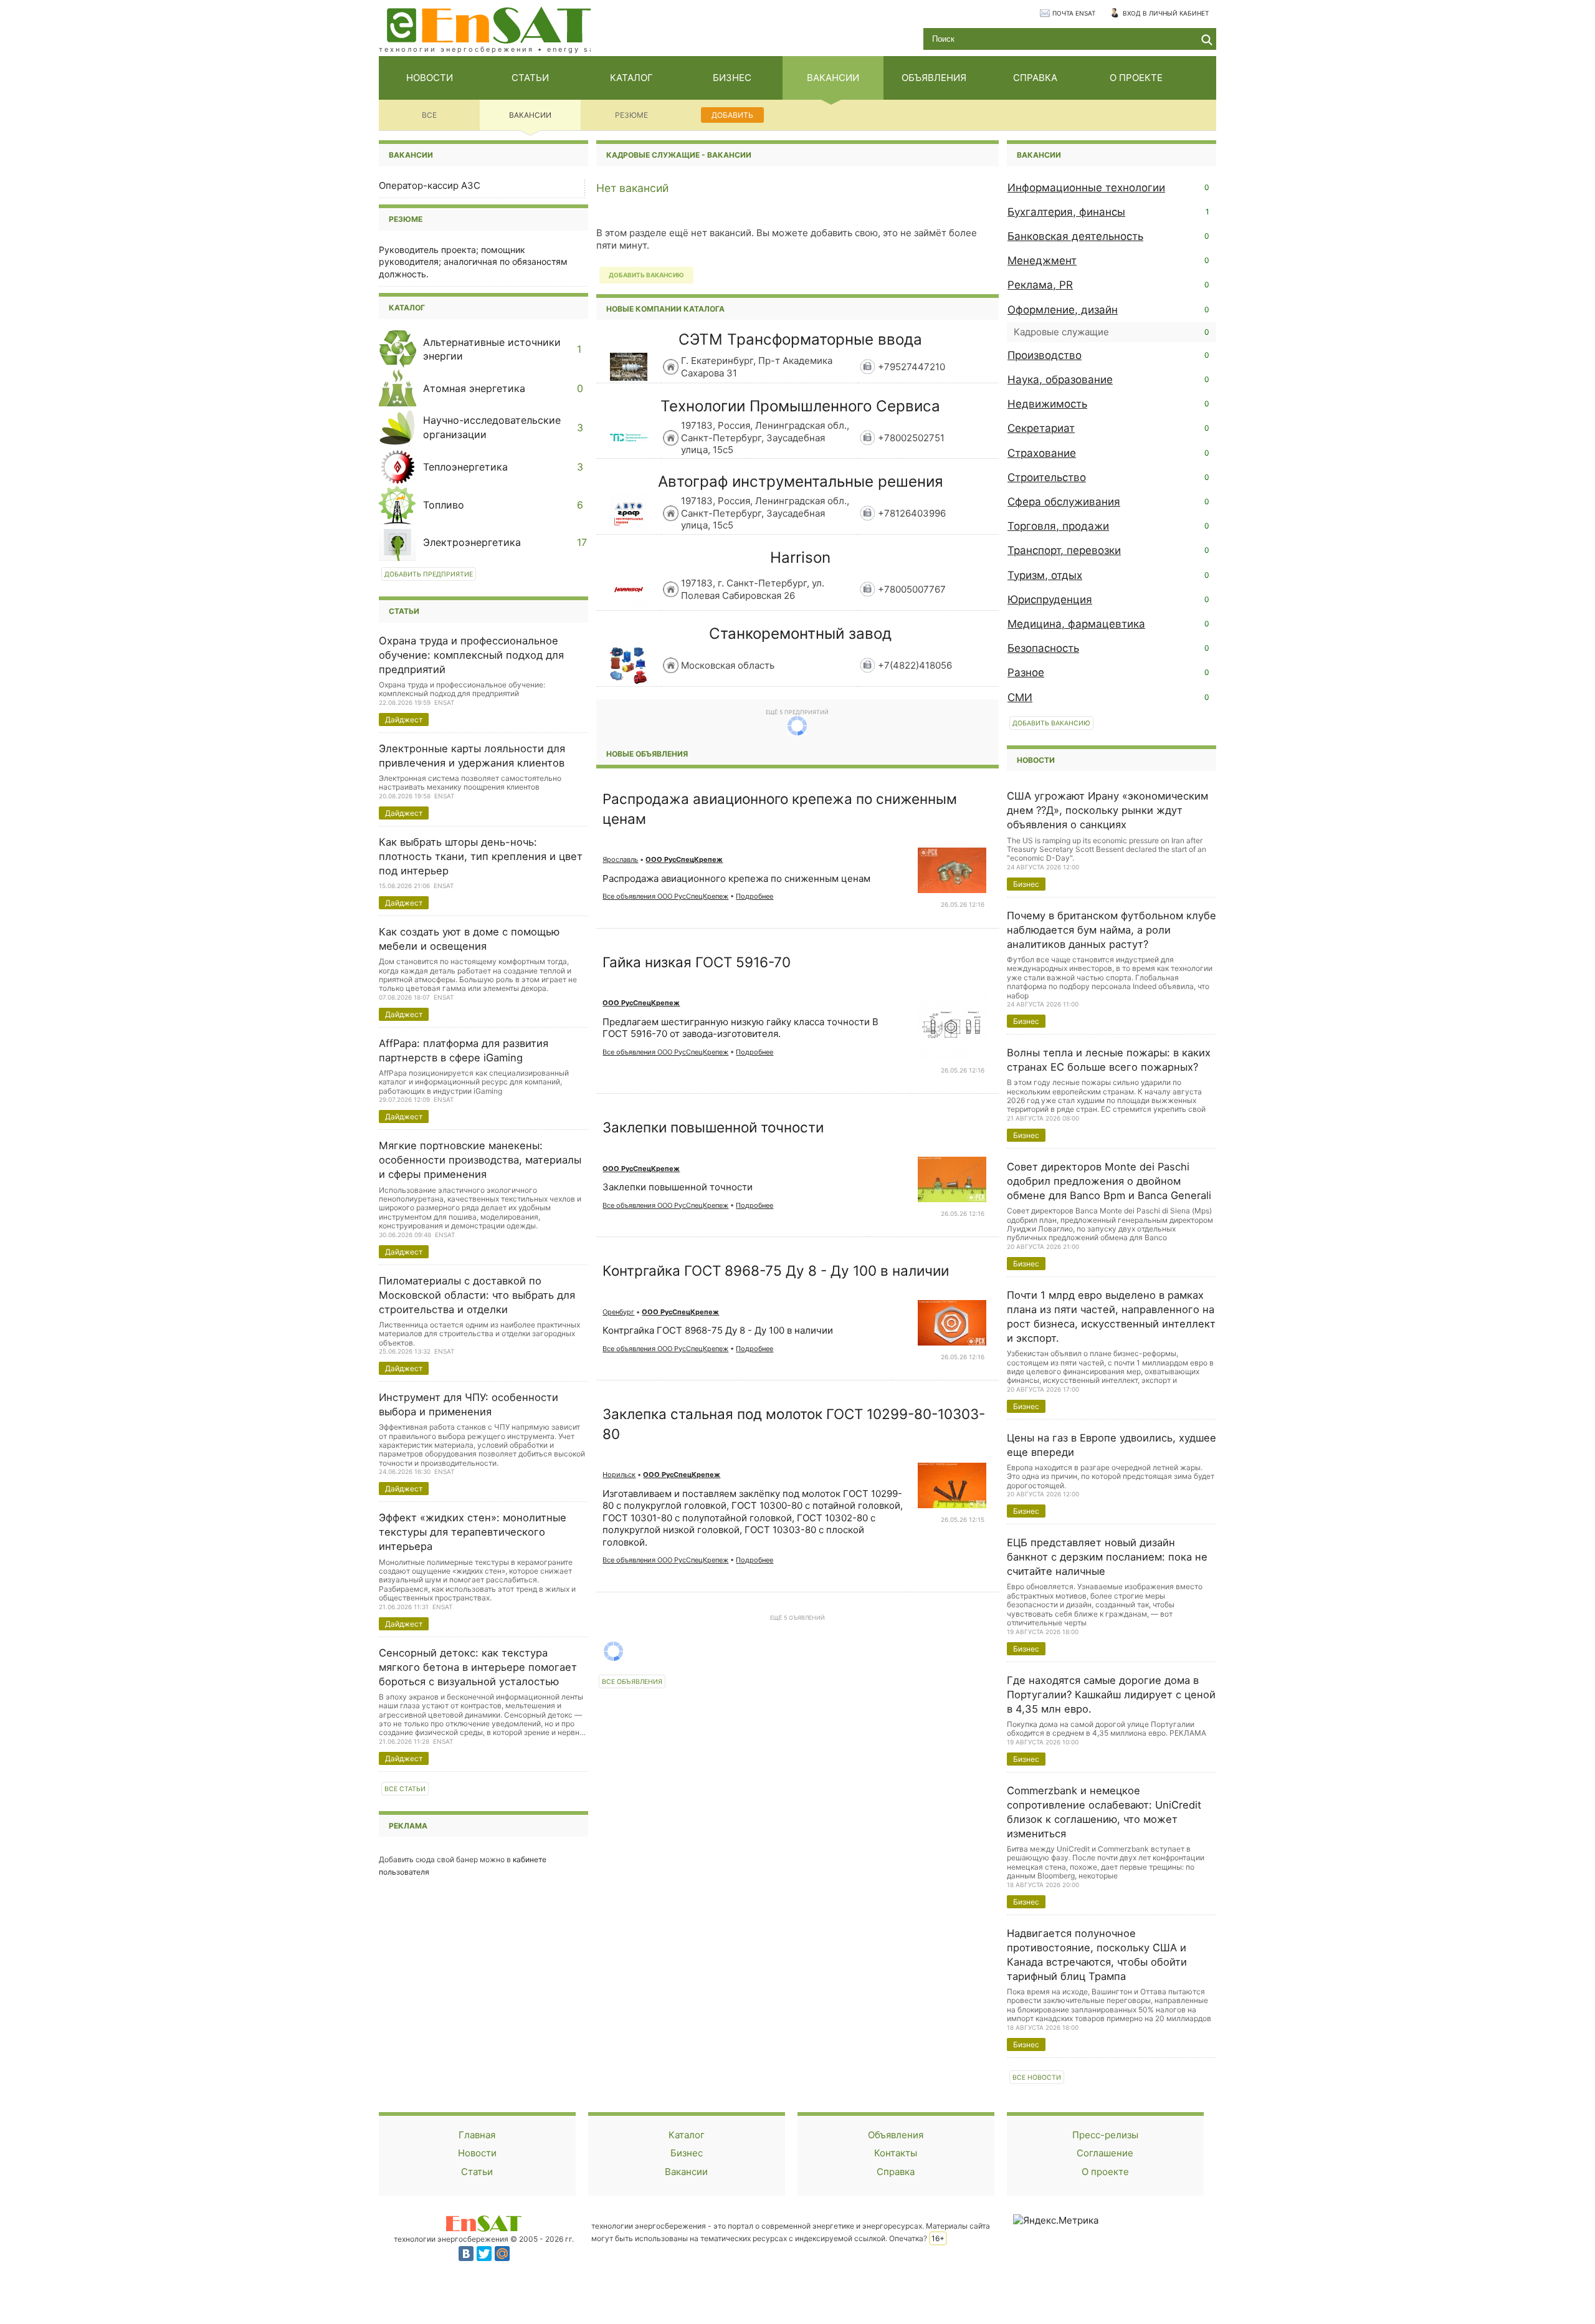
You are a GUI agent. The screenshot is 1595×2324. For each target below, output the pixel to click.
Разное (1026, 672)
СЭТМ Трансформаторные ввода (800, 339)
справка (1035, 78)
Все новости (1037, 2078)
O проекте (1105, 2172)
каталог (631, 78)
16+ (938, 2238)
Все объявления (632, 1682)
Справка (896, 2172)
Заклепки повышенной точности (713, 1127)
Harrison (800, 557)
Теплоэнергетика (465, 467)
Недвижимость (1047, 404)
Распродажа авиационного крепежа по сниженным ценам (736, 878)
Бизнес (687, 2153)
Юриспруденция (1050, 600)
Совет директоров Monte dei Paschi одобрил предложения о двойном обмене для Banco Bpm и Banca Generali (1109, 1181)
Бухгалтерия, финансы (1066, 212)
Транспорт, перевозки (1064, 550)
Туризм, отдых (1045, 575)
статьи (530, 78)
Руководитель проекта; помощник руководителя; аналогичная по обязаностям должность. (473, 262)
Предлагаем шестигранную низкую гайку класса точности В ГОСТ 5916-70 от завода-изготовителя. (740, 1028)
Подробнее (755, 896)
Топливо (444, 505)
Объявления (896, 2135)
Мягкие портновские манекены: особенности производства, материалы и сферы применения (480, 1160)
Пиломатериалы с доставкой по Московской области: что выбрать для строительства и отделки (477, 1295)
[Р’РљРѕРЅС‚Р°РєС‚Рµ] (466, 2254)
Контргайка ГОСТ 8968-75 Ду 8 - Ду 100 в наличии (776, 1270)
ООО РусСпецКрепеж (684, 859)
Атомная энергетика (474, 388)
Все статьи (405, 1789)
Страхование (1042, 453)
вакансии (833, 78)
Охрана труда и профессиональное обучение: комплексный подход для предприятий (471, 655)
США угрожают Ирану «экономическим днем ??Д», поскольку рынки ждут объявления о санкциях (1107, 810)
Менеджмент (1042, 261)
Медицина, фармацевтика (1076, 624)
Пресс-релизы (1105, 2135)
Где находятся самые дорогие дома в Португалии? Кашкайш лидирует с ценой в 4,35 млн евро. (1111, 1695)
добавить (732, 115)
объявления (934, 78)
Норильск (619, 1475)
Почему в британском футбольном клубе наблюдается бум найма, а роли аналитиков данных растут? (1112, 930)
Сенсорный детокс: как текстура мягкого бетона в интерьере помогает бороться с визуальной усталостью (478, 1667)
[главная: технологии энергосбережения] (489, 24)
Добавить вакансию (1051, 723)
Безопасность (1043, 648)
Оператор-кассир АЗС (430, 185)
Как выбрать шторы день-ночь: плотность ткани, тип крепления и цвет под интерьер (481, 856)
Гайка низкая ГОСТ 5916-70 (697, 962)
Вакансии (686, 2172)
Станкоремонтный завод (800, 634)
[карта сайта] (483, 2223)
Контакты (896, 2153)
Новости (477, 2153)
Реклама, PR (1040, 285)
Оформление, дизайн (1063, 310)
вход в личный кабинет (1166, 13)
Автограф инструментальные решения (801, 481)
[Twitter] (484, 2254)
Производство (1045, 355)
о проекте (1136, 78)
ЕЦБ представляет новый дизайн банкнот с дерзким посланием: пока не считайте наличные (1107, 1557)
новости (430, 78)
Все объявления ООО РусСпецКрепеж (665, 896)
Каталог (407, 308)
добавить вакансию (646, 275)
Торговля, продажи (1058, 526)
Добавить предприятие (429, 574)
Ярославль (620, 859)
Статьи (477, 2172)
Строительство (1047, 477)
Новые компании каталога (665, 309)
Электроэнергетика (472, 542)
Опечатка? (908, 2238)
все (429, 115)
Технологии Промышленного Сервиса (800, 406)
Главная (477, 2135)
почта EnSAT (1074, 13)
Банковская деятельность (1075, 236)
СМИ (1020, 697)
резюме (631, 115)
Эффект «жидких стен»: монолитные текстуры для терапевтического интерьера (473, 1532)
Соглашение (1105, 2153)
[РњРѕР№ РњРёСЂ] (502, 2254)
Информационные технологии (1086, 188)
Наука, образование (1060, 380)
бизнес (732, 78)
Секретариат (1041, 428)
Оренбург (618, 1312)
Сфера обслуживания (1064, 502)
